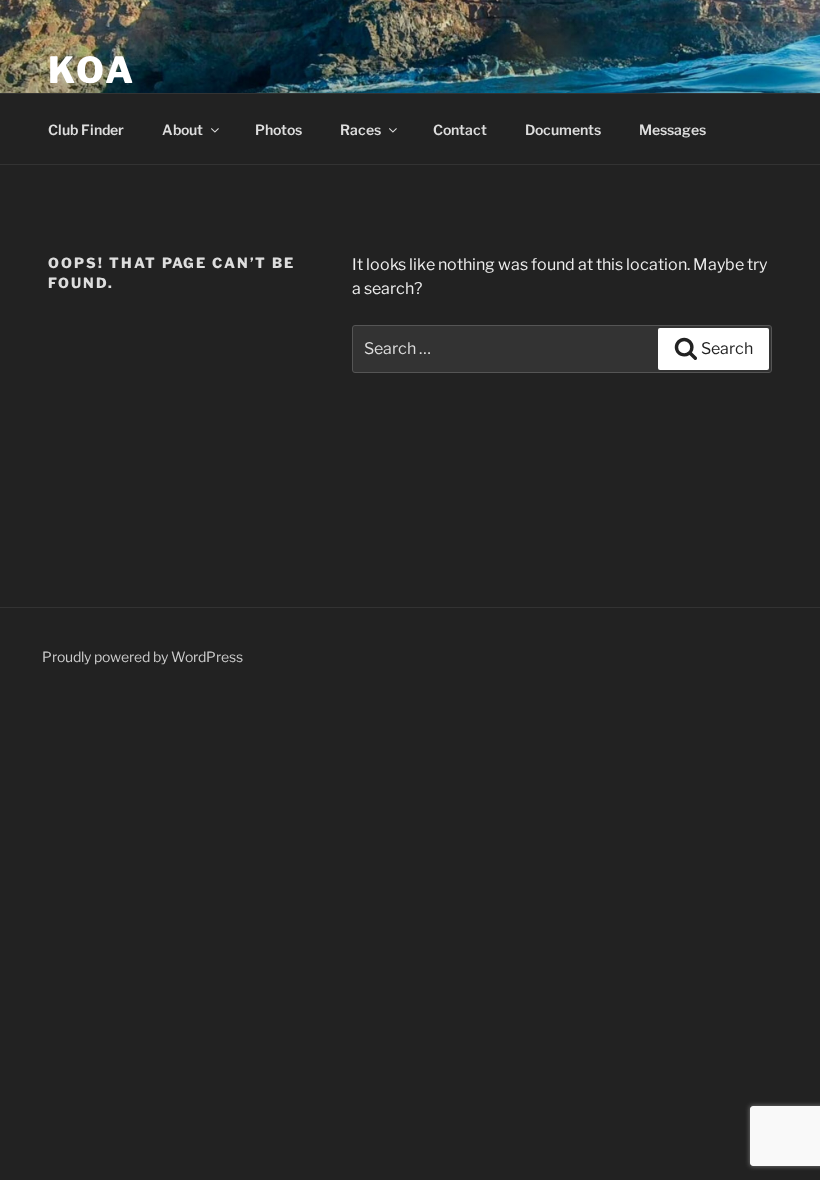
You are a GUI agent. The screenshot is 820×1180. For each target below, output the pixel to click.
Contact (460, 129)
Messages (672, 129)
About (182, 129)
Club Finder (86, 129)
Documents (563, 129)
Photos (278, 129)
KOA (92, 70)
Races (360, 129)
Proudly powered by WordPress (142, 656)
